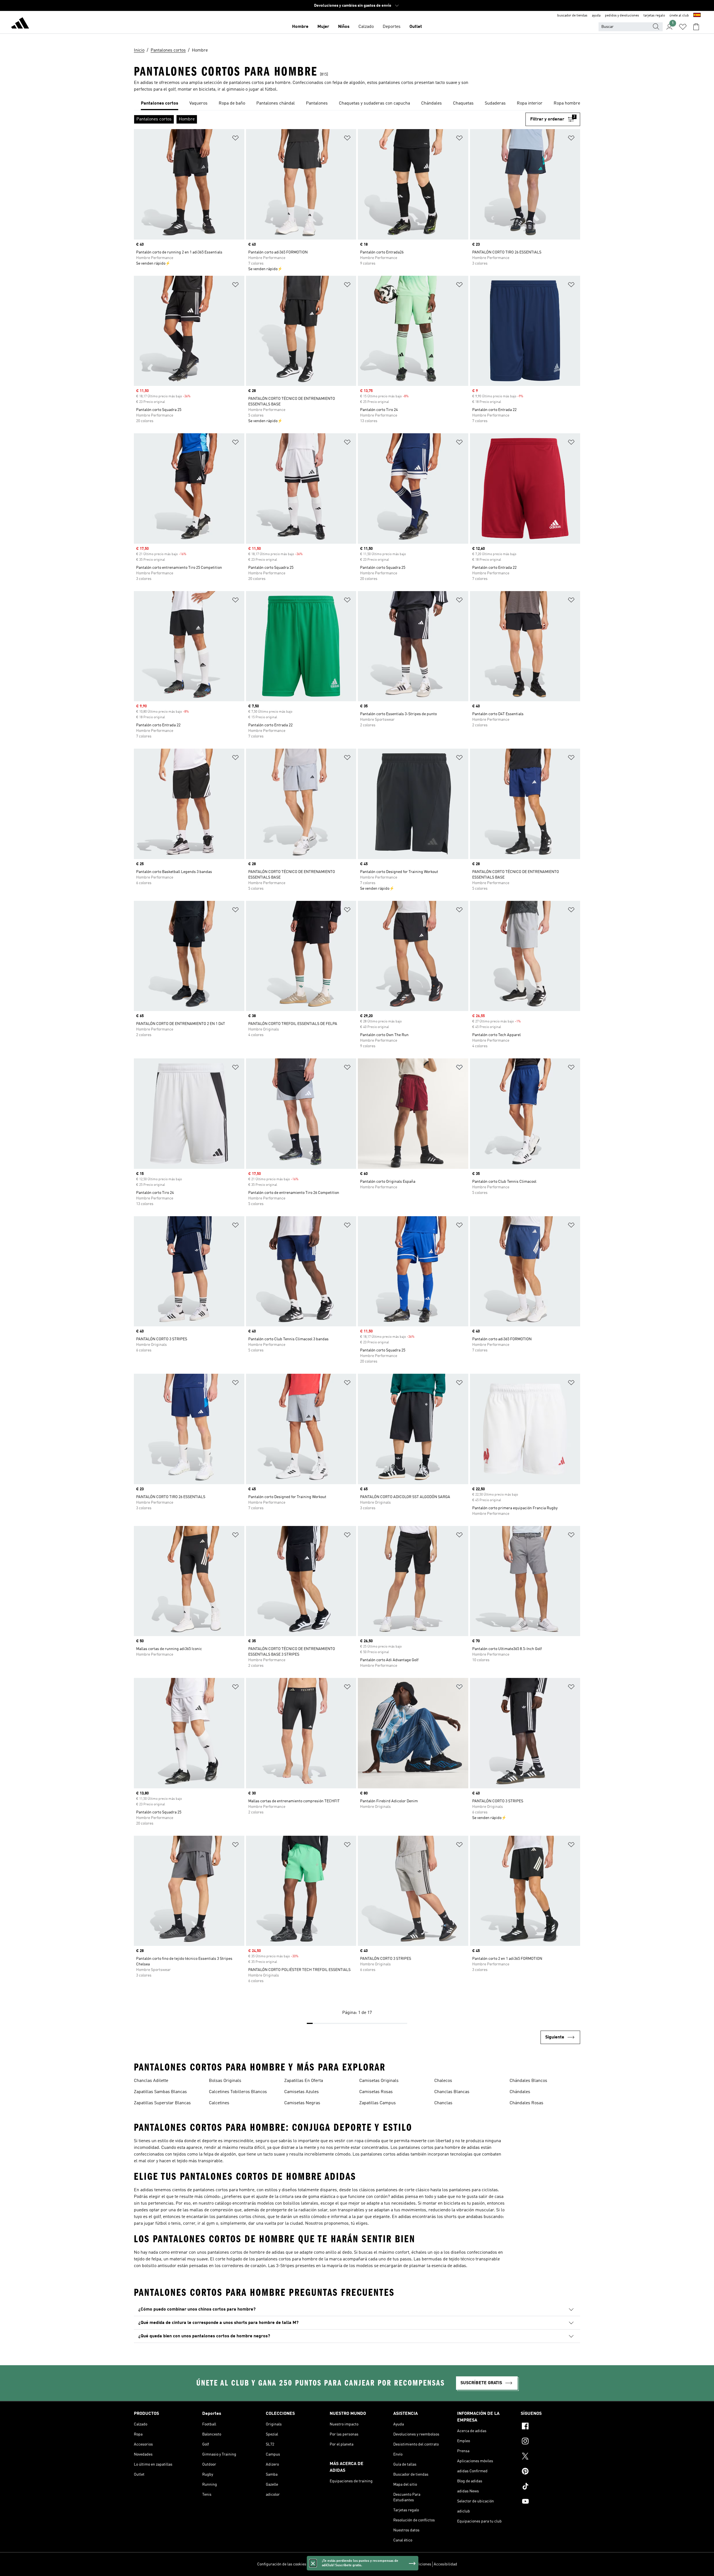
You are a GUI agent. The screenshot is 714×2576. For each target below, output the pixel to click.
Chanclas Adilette (151, 2081)
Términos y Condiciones (411, 2564)
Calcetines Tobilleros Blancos (238, 2092)
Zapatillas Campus (377, 2103)
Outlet (416, 27)
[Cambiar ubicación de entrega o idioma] (697, 16)
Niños (344, 27)
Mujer (323, 27)
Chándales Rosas (526, 2103)
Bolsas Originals (225, 2081)
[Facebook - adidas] (550, 2427)
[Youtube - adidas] (550, 2502)
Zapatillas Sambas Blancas (160, 2092)
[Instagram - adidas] (550, 2442)
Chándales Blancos (528, 2081)
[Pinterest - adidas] (550, 2472)
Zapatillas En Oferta (304, 2081)
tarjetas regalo (654, 16)
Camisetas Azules (301, 2092)
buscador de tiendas (572, 16)
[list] (357, 104)
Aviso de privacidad (371, 2564)
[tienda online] (20, 24)
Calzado (366, 27)
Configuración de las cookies (282, 2564)
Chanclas (443, 2103)
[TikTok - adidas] (550, 2487)
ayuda (596, 16)
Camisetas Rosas (376, 2092)
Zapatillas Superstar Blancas (162, 2103)
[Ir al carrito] (696, 27)
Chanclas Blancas (452, 2092)
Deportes (392, 27)
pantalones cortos (396, 83)
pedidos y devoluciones (622, 16)
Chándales (520, 2092)
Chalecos (443, 2081)
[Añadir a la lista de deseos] (235, 139)
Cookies (345, 2564)
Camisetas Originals (379, 2081)
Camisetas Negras (302, 2103)
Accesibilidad (445, 2564)
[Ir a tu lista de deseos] (683, 27)
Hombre (300, 27)
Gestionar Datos (322, 2564)
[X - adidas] (550, 2457)
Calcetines (219, 2103)
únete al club (679, 16)
